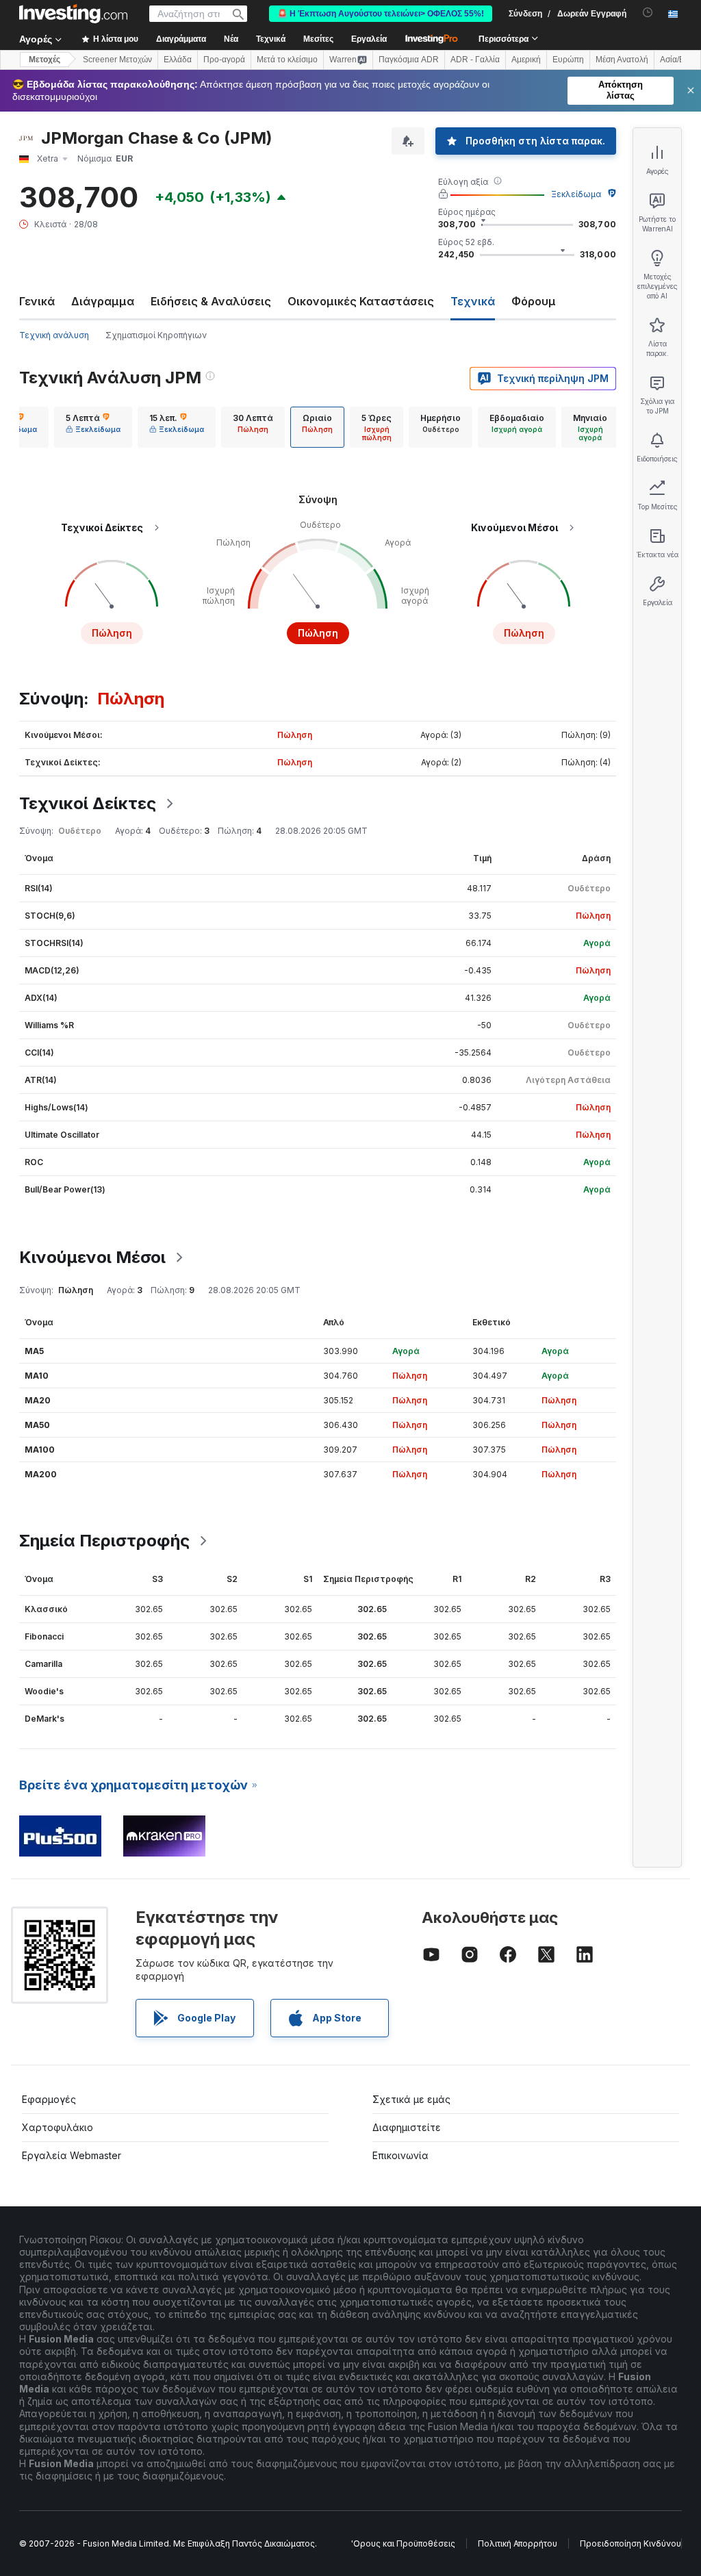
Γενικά (37, 301)
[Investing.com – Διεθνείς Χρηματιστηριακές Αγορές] (73, 14)
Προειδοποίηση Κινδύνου (630, 2543)
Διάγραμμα (103, 301)
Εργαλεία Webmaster (72, 2155)
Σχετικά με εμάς (411, 2099)
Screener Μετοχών (117, 60)
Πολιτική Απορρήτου (518, 2543)
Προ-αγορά (224, 60)
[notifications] (648, 13)
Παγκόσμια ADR (409, 60)
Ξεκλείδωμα (576, 194)
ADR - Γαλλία (475, 60)
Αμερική (526, 60)
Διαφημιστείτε (407, 2127)
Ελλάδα (178, 60)
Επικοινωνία (400, 2155)
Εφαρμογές (49, 2099)
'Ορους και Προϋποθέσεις (403, 2543)
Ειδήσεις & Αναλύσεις (211, 301)
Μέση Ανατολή (622, 60)
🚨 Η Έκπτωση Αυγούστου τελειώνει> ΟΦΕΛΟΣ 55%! (381, 14)
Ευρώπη (568, 60)
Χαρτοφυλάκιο (58, 2127)
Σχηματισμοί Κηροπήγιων (156, 335)
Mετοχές (44, 60)
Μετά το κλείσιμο (287, 60)
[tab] (93, 427)
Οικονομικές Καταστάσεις (361, 301)
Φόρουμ (534, 301)
